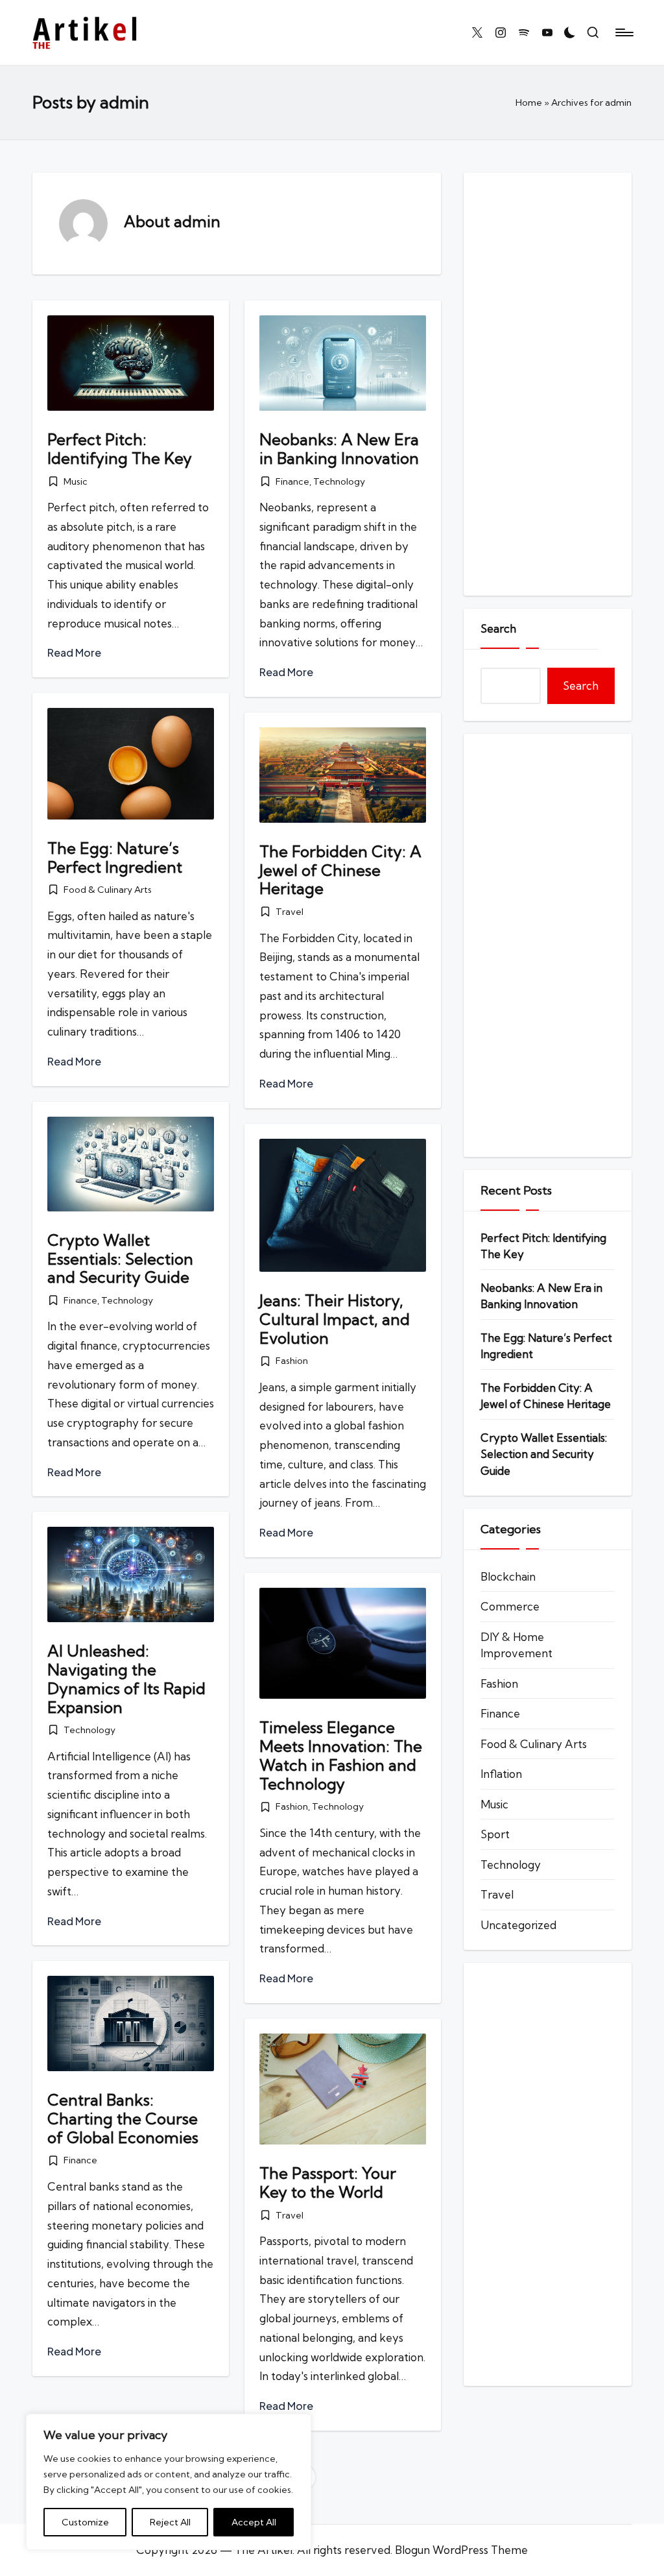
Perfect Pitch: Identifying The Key (120, 449)
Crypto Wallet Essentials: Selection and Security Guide (120, 1259)
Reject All (170, 2522)
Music (76, 481)
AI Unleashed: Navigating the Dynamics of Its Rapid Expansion (126, 1679)
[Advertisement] (548, 384)
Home (529, 103)
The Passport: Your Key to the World (328, 2182)
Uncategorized (518, 1925)
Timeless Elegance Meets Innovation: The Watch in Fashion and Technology (341, 1755)
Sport (495, 1834)
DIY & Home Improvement (516, 1645)
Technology (339, 481)
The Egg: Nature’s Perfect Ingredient (115, 857)
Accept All (254, 2522)
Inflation (501, 1774)
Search (498, 628)
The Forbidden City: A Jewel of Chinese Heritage (340, 870)
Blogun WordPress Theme (461, 2550)
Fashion (292, 1361)
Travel (290, 912)
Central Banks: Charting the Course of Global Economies (123, 2119)
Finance (292, 481)
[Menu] (623, 32)
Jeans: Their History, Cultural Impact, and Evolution (335, 1319)
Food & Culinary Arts (108, 890)
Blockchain (508, 1576)
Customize (85, 2522)
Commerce (510, 1606)
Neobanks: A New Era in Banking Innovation (339, 449)
